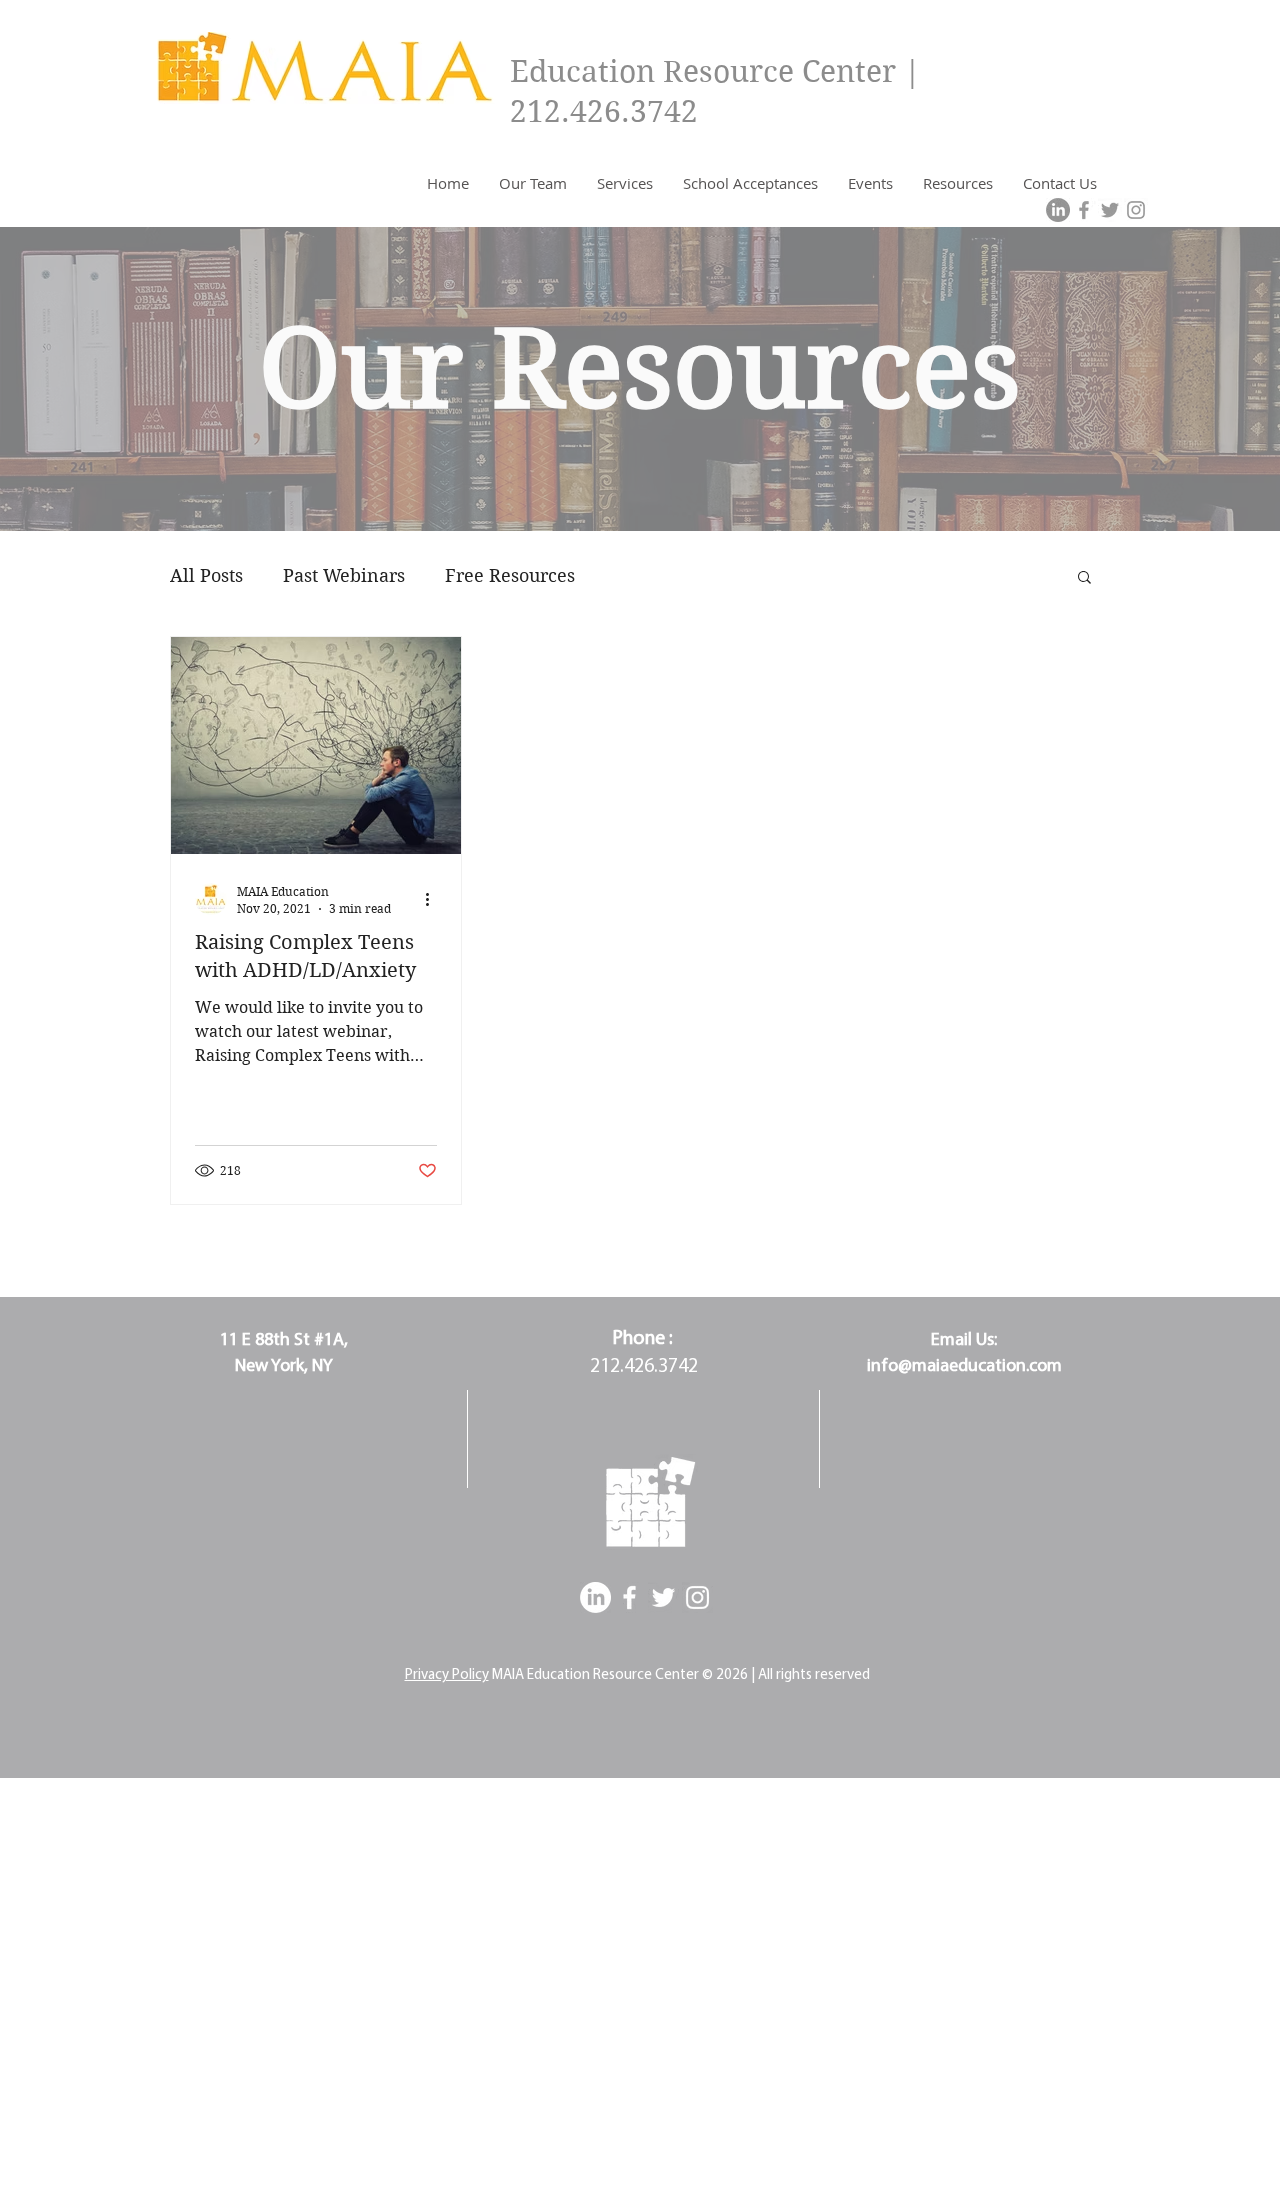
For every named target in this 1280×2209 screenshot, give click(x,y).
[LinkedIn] (1058, 210)
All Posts (206, 575)
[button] (1084, 578)
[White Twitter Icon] (663, 1597)
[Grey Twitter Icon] (1110, 210)
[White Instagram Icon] (697, 1597)
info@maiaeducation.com (964, 1367)
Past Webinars (344, 575)
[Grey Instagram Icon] (1136, 210)
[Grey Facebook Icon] (1084, 210)
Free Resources (510, 575)
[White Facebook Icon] (629, 1597)
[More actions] (434, 899)
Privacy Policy (447, 1675)
